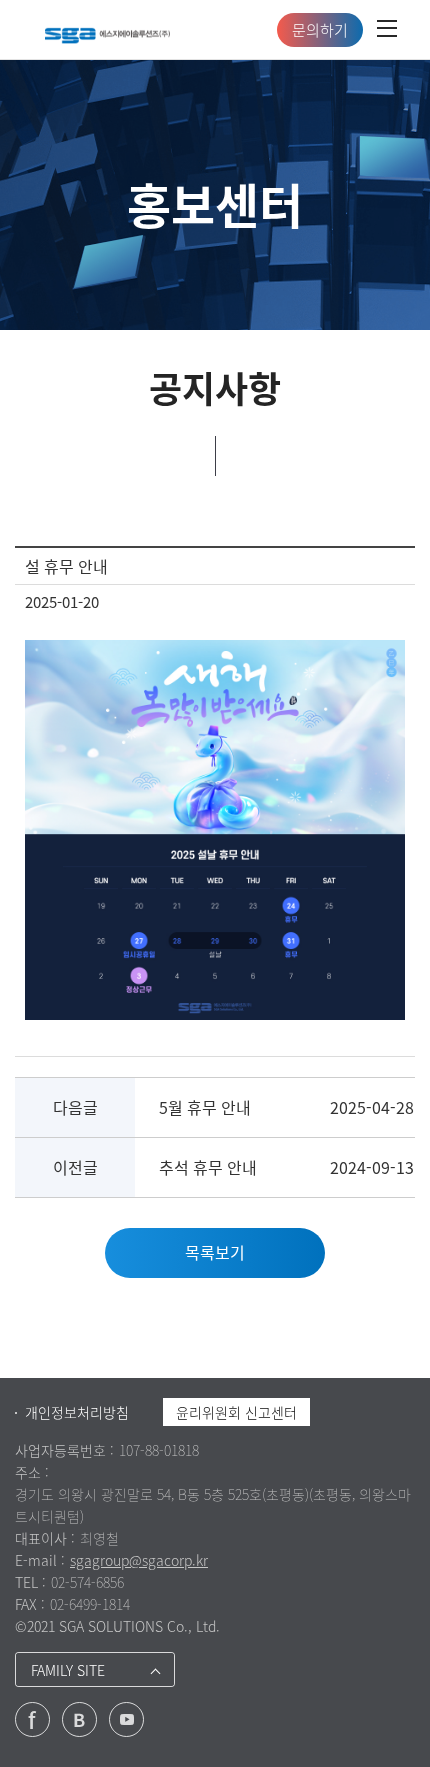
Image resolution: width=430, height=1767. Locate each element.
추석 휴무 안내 (208, 1167)
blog (79, 1719)
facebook (32, 1719)
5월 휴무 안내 (205, 1107)
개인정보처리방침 (77, 1412)
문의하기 (320, 30)
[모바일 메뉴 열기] (387, 30)
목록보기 (215, 1252)
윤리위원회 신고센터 (236, 1412)
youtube (126, 1719)
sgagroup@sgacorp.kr (139, 1560)
